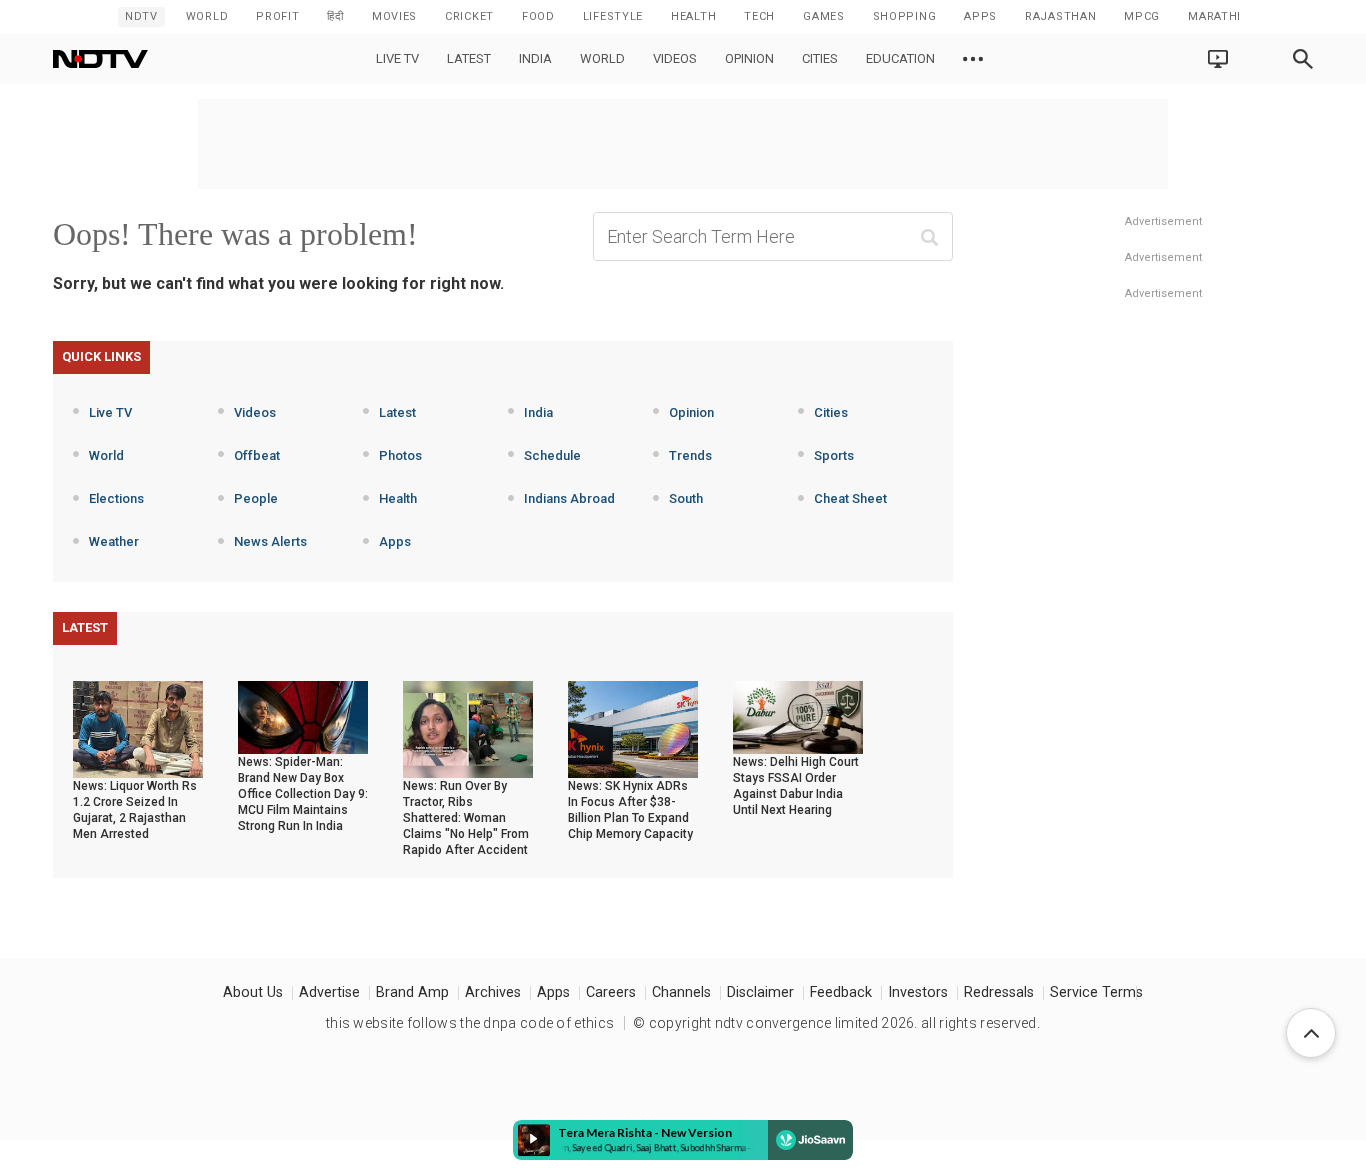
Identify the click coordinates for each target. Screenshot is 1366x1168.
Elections (116, 498)
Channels (681, 992)
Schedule (552, 455)
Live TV (397, 58)
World (207, 16)
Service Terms (1096, 992)
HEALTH (693, 16)
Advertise (329, 992)
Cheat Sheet (850, 498)
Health (398, 498)
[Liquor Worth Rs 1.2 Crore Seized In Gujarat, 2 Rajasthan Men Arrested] (138, 728)
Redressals (999, 992)
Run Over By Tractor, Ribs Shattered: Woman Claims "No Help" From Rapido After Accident (466, 818)
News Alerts (270, 541)
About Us (253, 992)
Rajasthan (1060, 16)
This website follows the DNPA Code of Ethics (470, 1023)
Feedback (841, 992)
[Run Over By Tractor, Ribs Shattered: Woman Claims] (468, 728)
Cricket (469, 16)
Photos (400, 455)
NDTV (141, 16)
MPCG (1142, 16)
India (535, 58)
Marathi (1214, 16)
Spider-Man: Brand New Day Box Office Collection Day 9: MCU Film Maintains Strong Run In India (303, 794)
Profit (277, 16)
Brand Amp (412, 992)
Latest (469, 58)
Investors (918, 992)
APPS (980, 16)
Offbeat (257, 455)
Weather (114, 541)
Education (900, 58)
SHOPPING (905, 16)
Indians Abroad (569, 498)
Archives (493, 992)
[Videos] (973, 59)
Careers (611, 992)
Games (824, 16)
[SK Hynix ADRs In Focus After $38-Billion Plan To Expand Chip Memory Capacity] (633, 728)
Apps (395, 541)
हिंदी (335, 16)
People (256, 498)
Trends (690, 455)
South (686, 498)
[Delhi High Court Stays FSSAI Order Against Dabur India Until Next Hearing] (798, 716)
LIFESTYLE (613, 16)
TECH (759, 16)
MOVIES (394, 16)
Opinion (749, 58)
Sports (834, 455)
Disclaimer (760, 992)
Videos (675, 58)
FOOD (538, 16)
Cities (820, 58)
